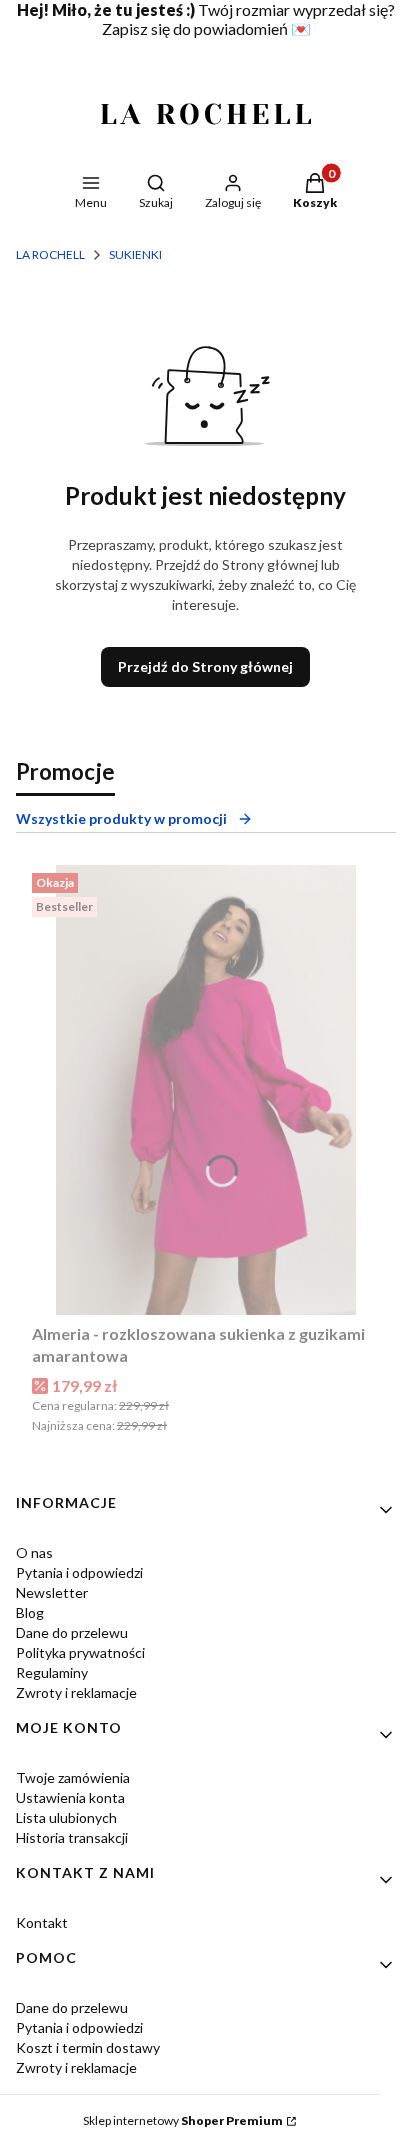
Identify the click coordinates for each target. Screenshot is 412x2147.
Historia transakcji (72, 1837)
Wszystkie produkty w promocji (121, 818)
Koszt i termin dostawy (88, 2047)
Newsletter (52, 1592)
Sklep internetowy (183, 2120)
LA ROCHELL (50, 254)
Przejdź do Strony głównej (205, 666)
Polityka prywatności (80, 1652)
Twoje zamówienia (73, 1777)
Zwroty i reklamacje (76, 1692)
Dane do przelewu (72, 1632)
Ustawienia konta (70, 1797)
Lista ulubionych (66, 1817)
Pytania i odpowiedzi (79, 1572)
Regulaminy (52, 1672)
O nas (34, 1552)
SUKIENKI (135, 254)
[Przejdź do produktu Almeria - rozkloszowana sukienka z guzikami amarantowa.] (206, 1090)
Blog (30, 1612)
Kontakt (42, 1922)
